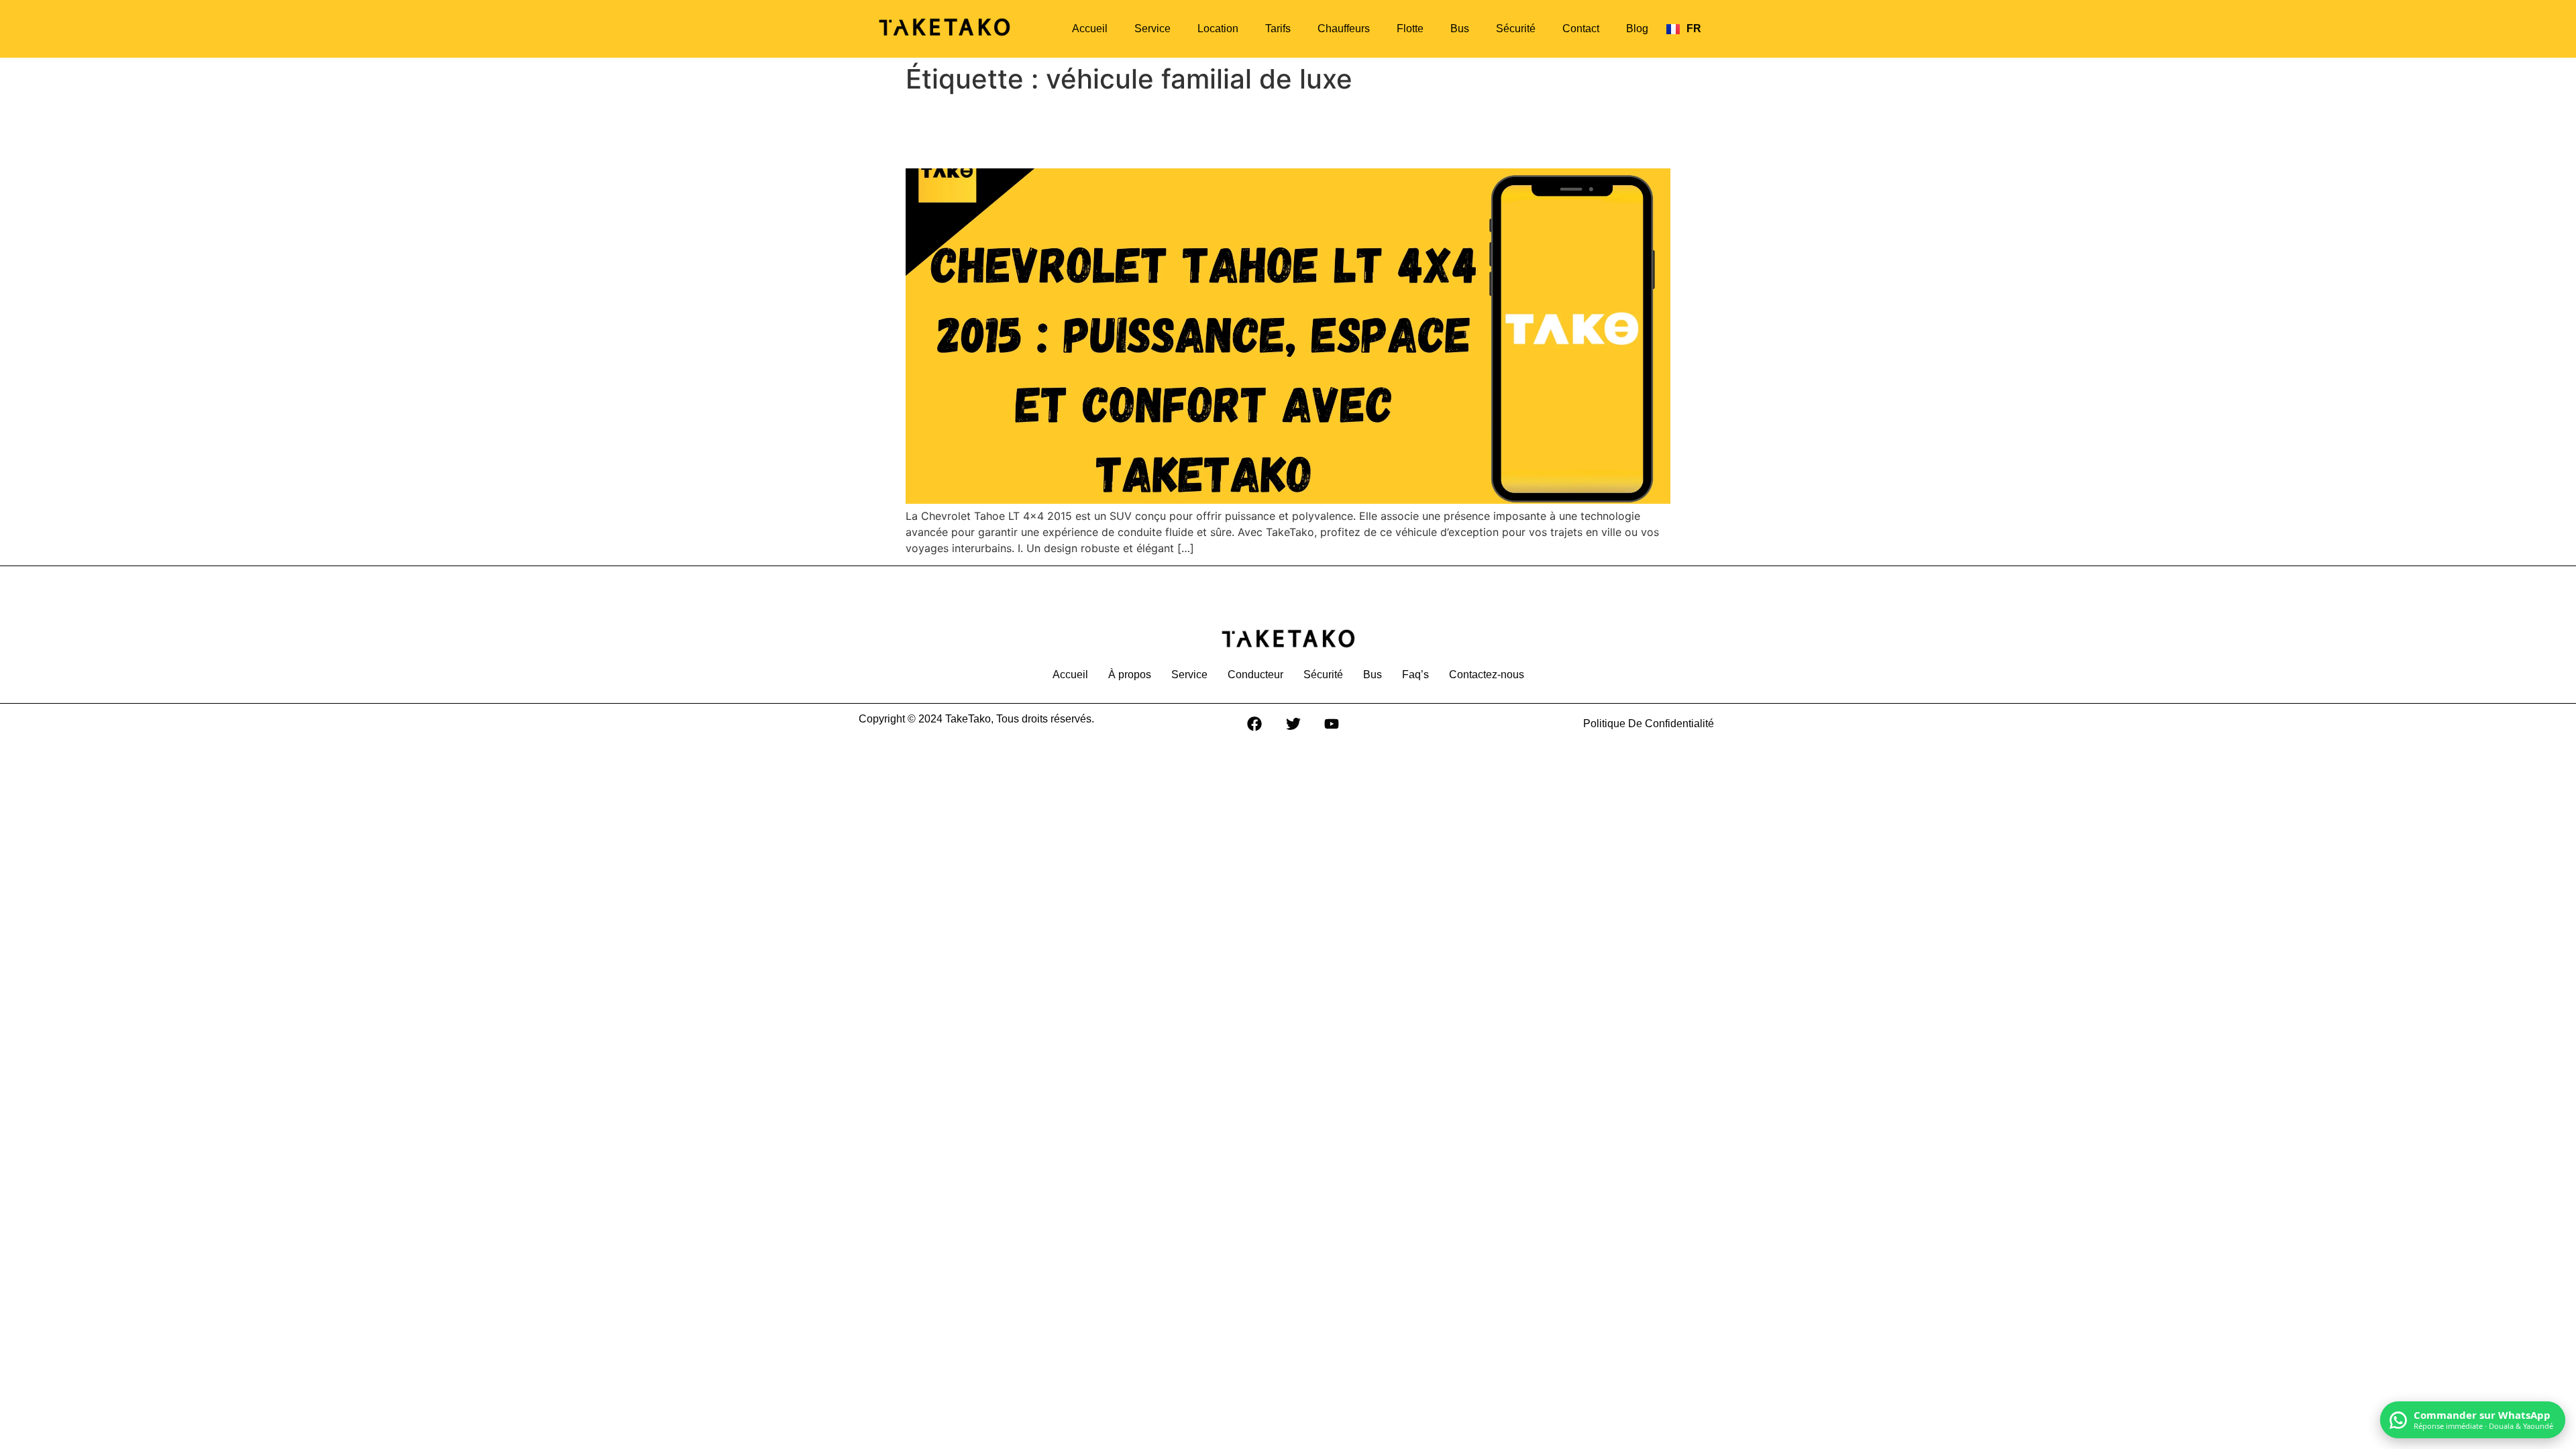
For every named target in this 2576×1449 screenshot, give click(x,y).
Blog (1637, 29)
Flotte (1410, 29)
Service (1152, 29)
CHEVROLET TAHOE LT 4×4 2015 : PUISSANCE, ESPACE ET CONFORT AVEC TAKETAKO (1265, 131)
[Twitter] (1293, 724)
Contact (1581, 29)
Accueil (1090, 29)
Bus (1460, 29)
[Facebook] (1254, 724)
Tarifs (1278, 29)
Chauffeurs (1344, 29)
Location (1218, 29)
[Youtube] (1332, 724)
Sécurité (1516, 29)
